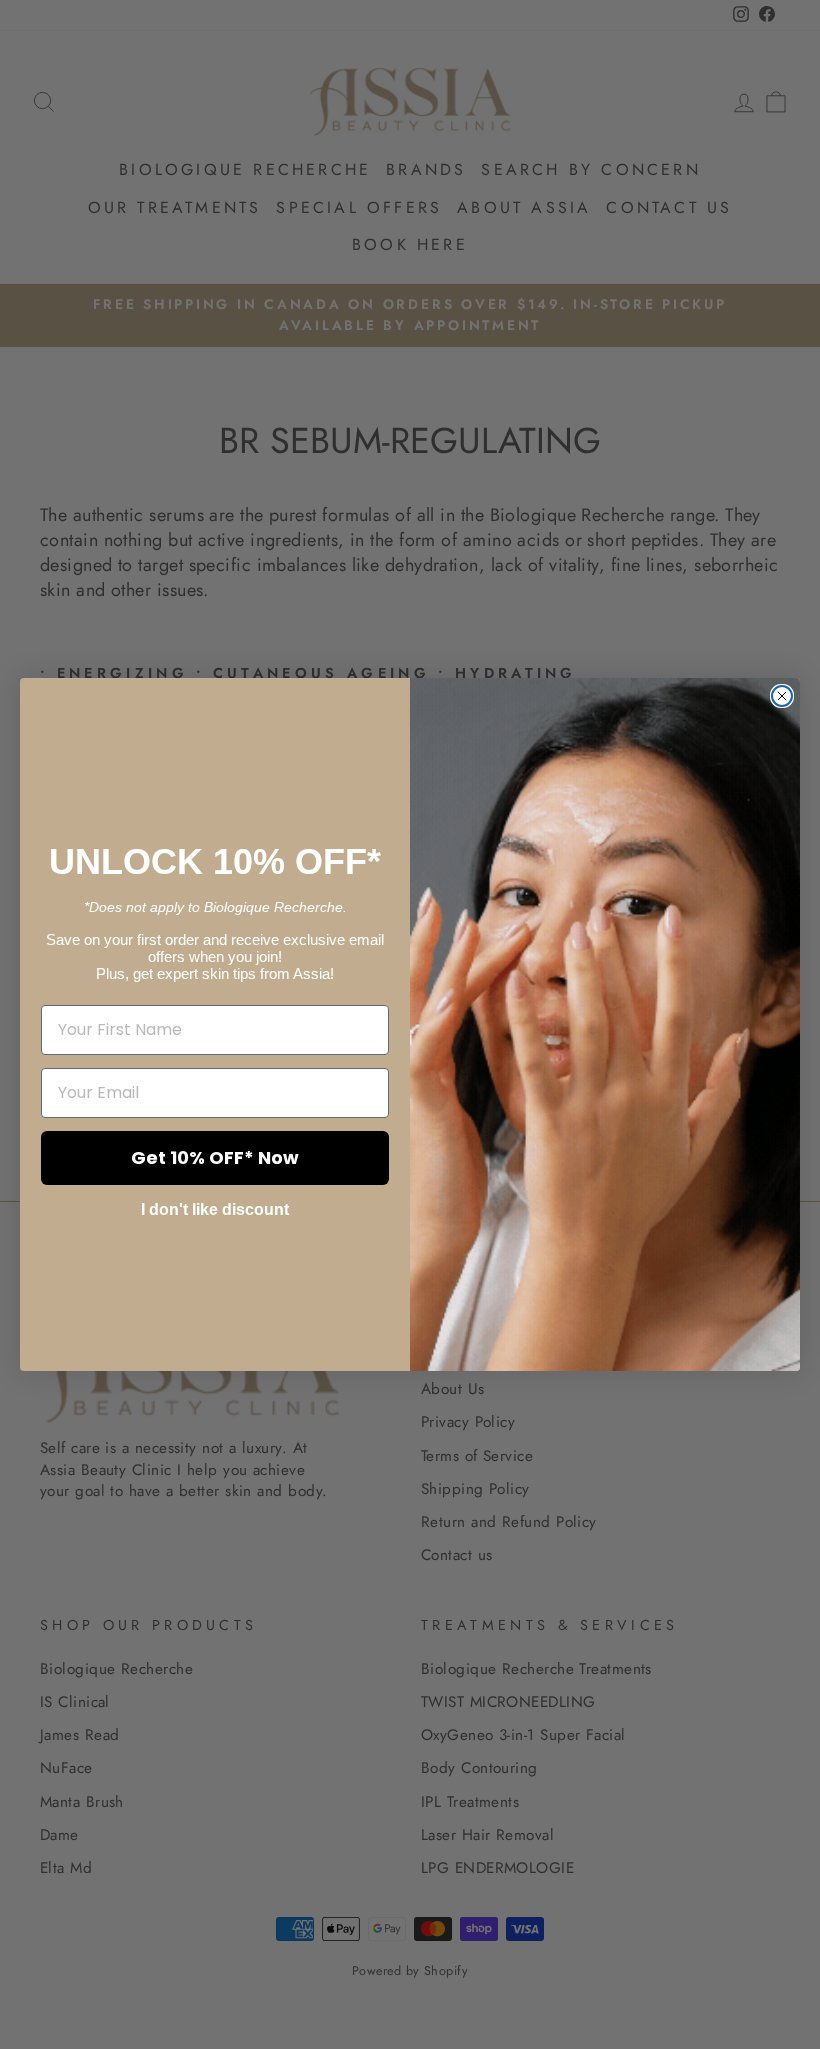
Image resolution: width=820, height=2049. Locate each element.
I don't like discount (215, 1209)
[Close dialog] (782, 696)
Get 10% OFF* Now (215, 1157)
